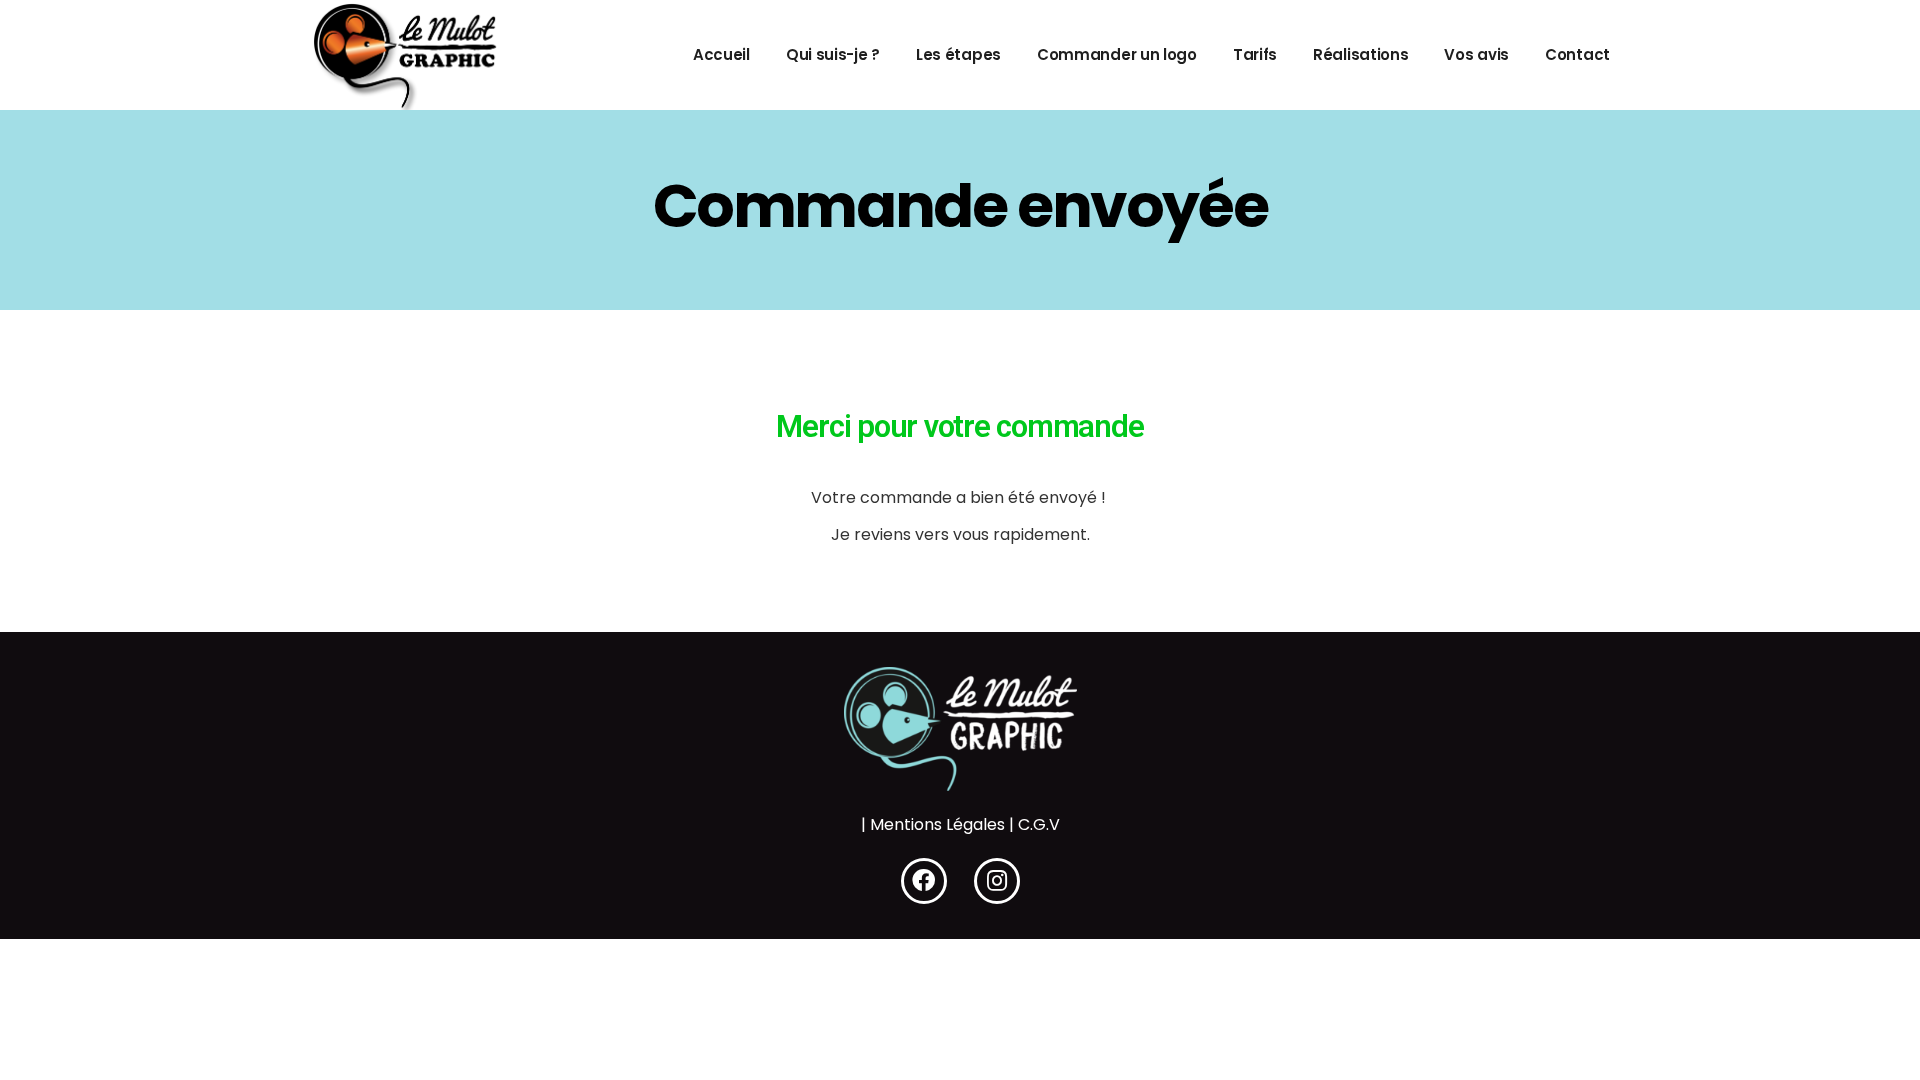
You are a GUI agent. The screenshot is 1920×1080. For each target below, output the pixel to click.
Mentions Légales (937, 824)
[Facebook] (924, 881)
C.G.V (1039, 824)
